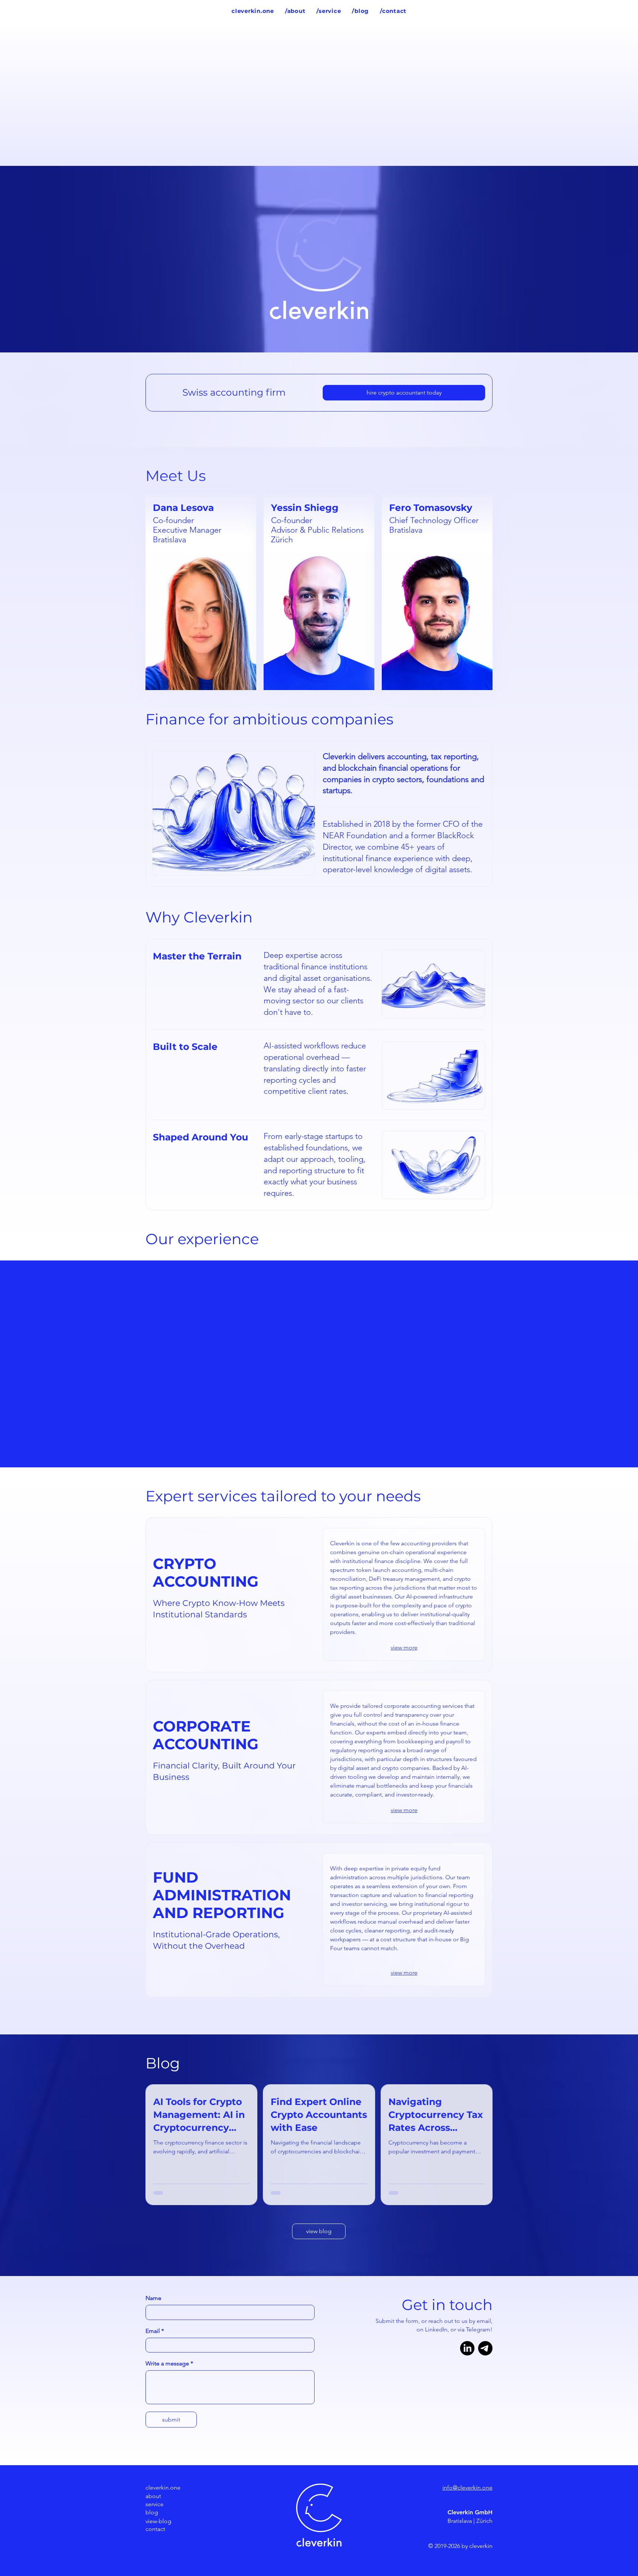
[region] (201, 591)
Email (155, 2331)
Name (153, 2298)
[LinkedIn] (467, 2348)
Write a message (169, 2363)
